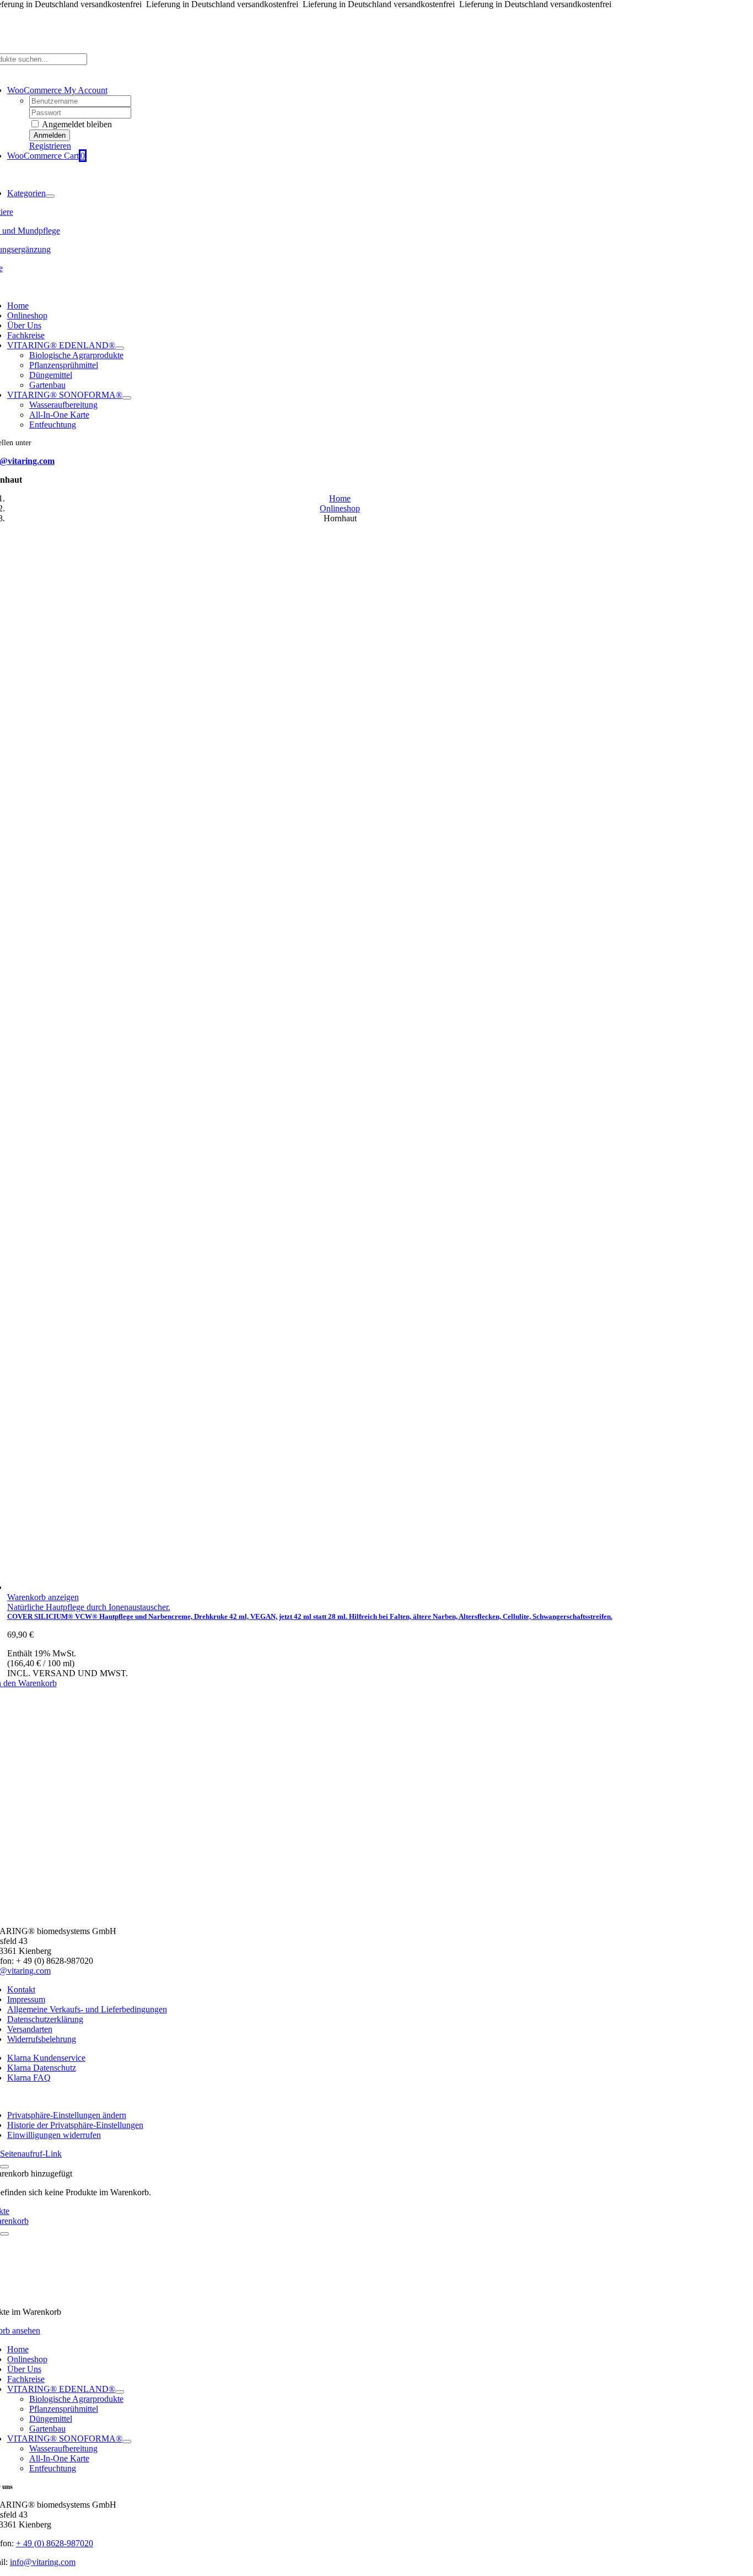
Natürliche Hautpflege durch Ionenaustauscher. (89, 1607)
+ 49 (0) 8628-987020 (55, 2543)
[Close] (4, 2167)
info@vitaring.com (43, 2562)
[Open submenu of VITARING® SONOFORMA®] (127, 398)
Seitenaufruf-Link (31, 2154)
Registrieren (50, 146)
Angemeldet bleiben (76, 124)
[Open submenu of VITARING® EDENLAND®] (120, 348)
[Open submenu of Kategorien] (50, 196)
